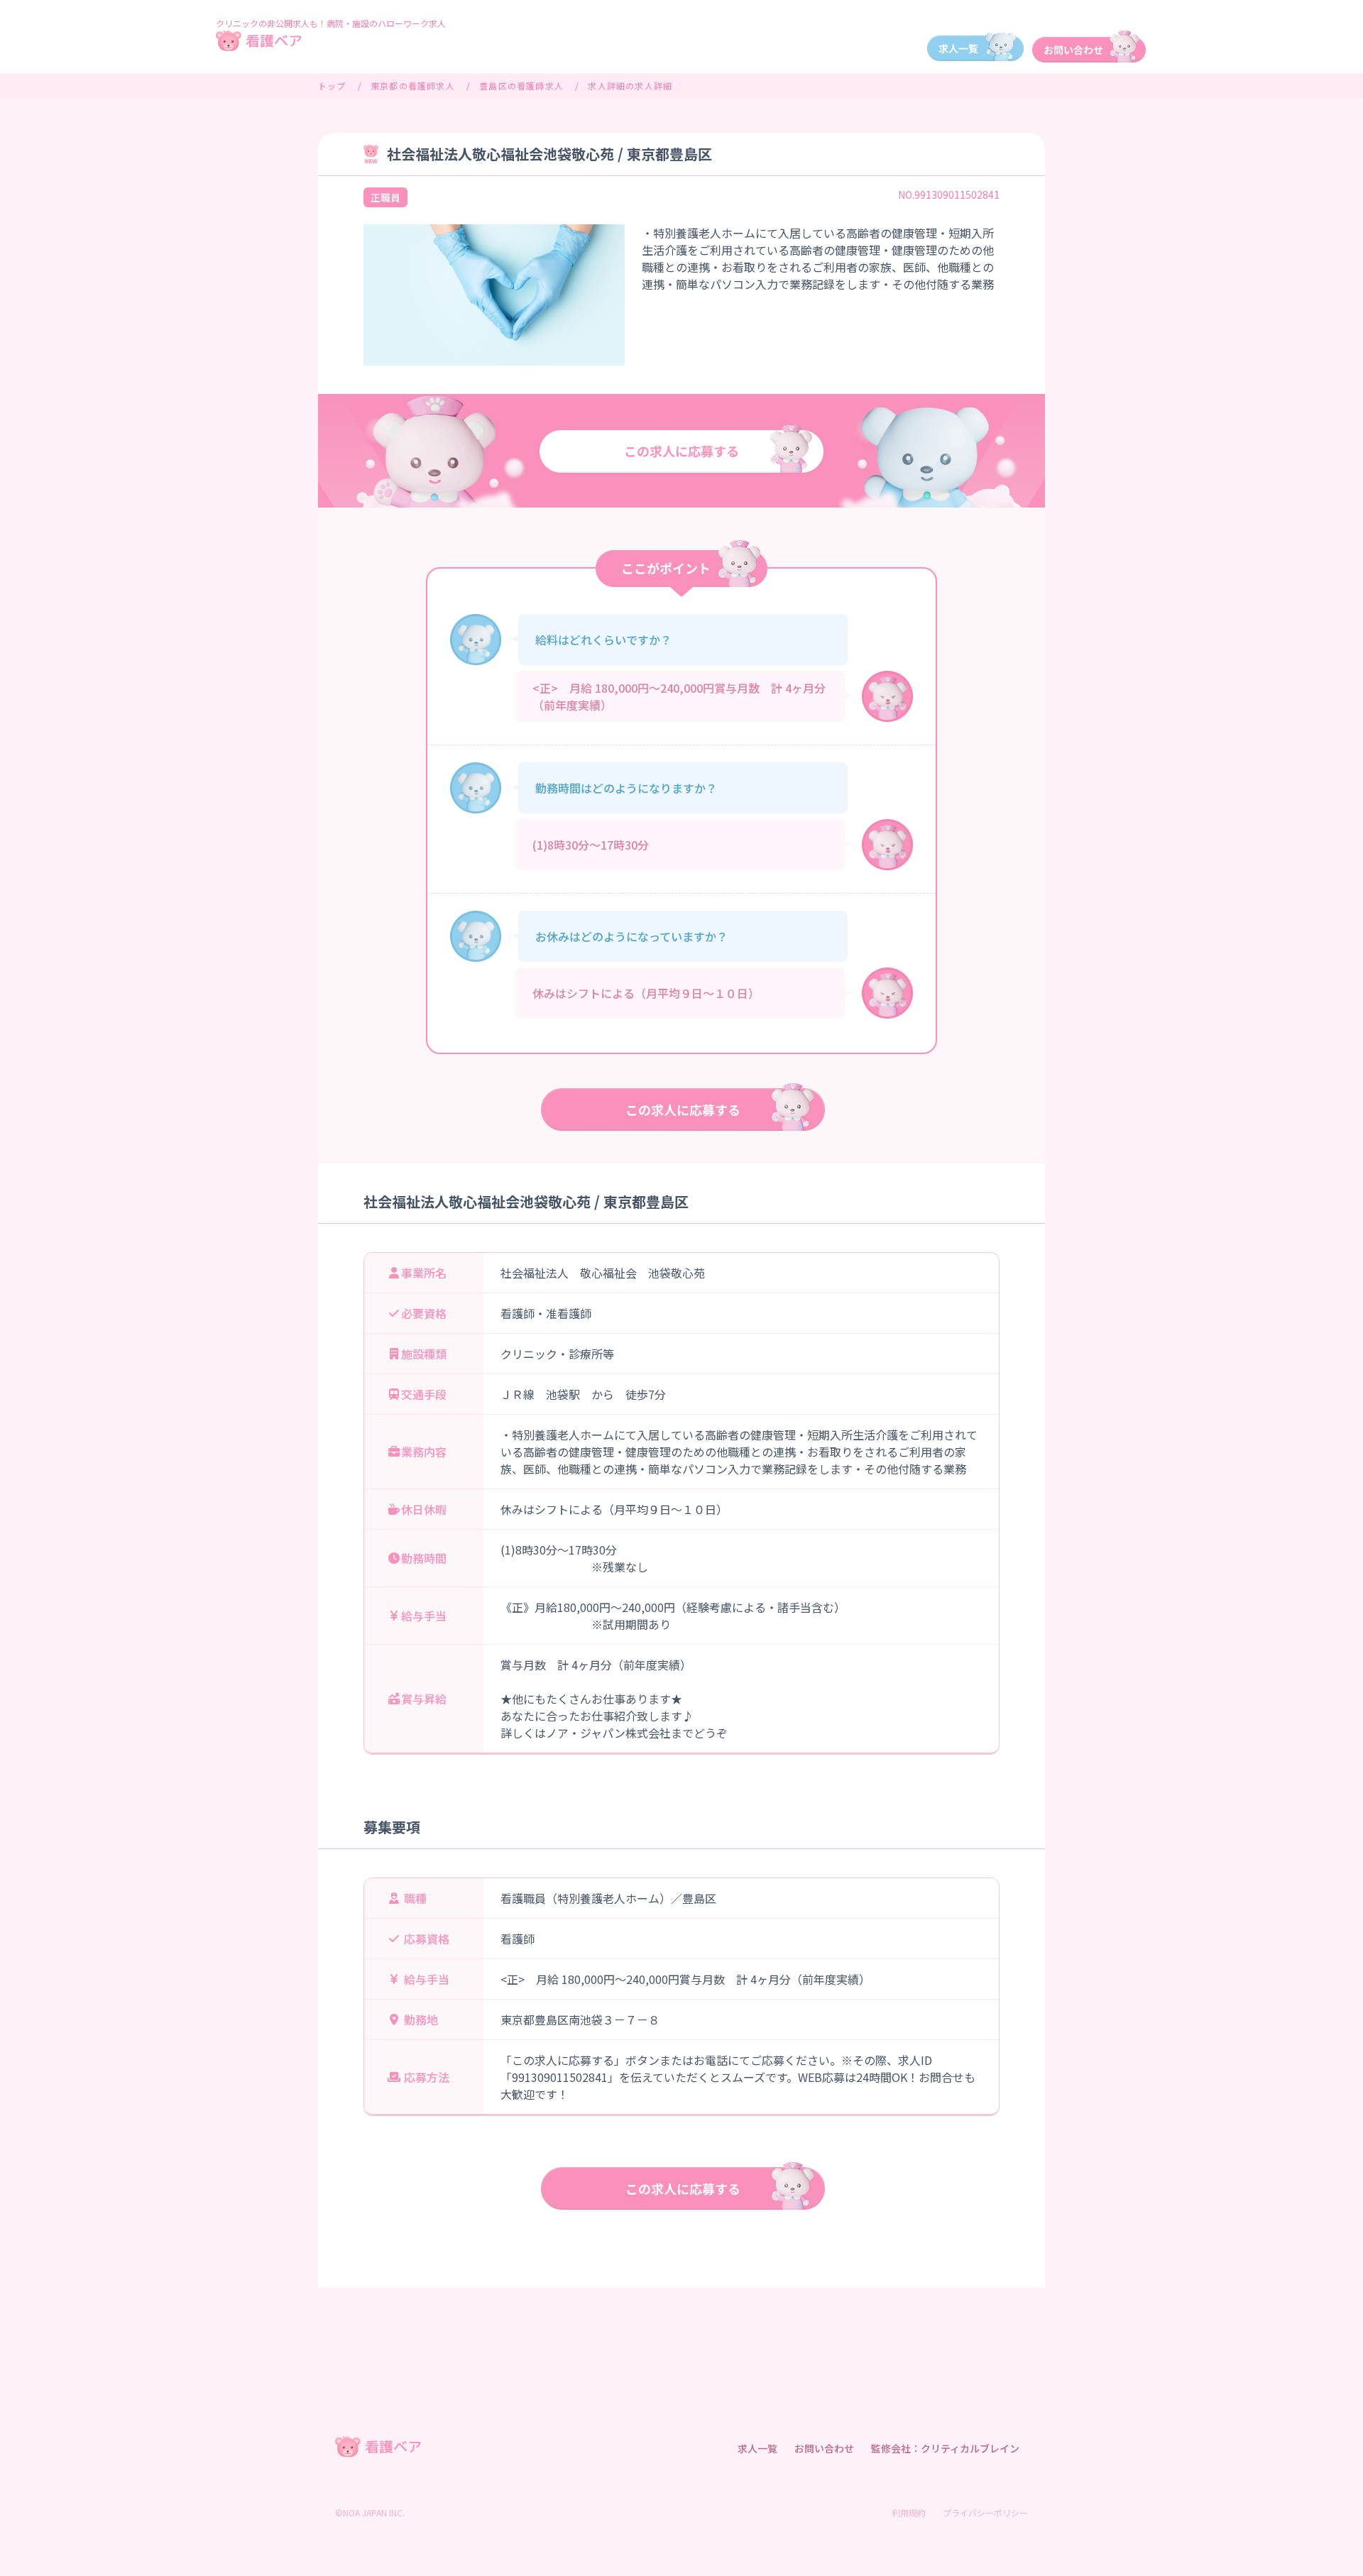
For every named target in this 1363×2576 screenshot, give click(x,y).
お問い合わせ (824, 2448)
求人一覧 (757, 2448)
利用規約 (909, 2512)
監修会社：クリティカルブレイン (945, 2448)
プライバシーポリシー (985, 2512)
